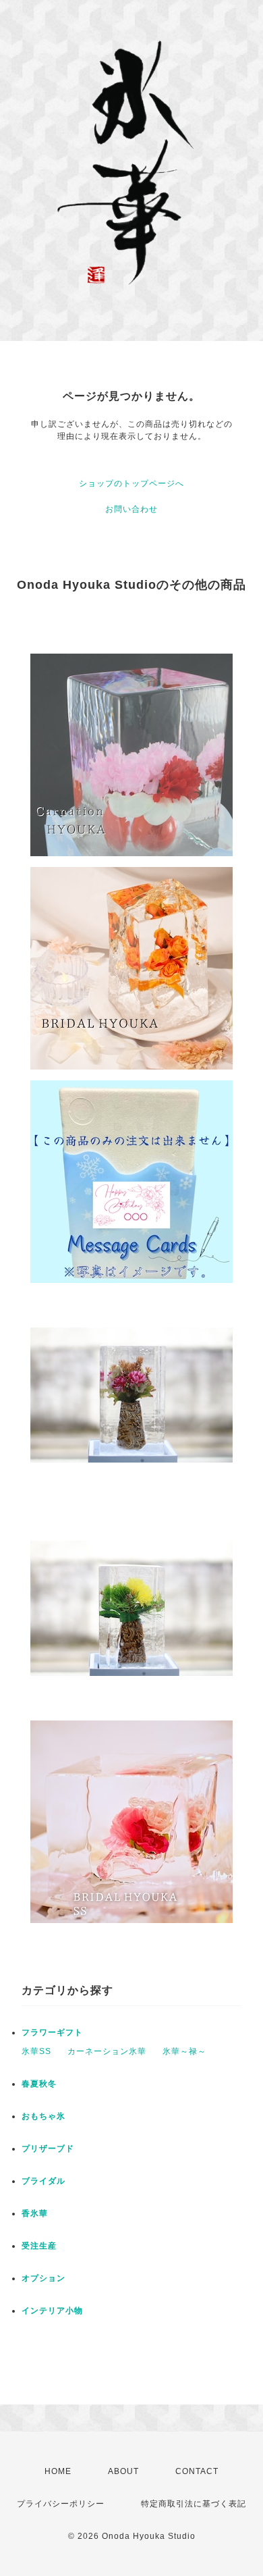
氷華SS (36, 2051)
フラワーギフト (52, 2032)
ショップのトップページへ (131, 483)
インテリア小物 (52, 2311)
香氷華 (35, 2213)
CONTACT (197, 2471)
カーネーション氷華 (107, 2051)
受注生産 (39, 2246)
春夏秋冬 (39, 2084)
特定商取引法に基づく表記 (194, 2504)
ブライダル (43, 2181)
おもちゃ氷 (43, 2116)
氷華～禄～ (184, 2051)
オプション (43, 2278)
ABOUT (123, 2471)
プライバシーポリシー (61, 2504)
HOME (58, 2471)
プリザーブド (48, 2149)
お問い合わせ (131, 509)
